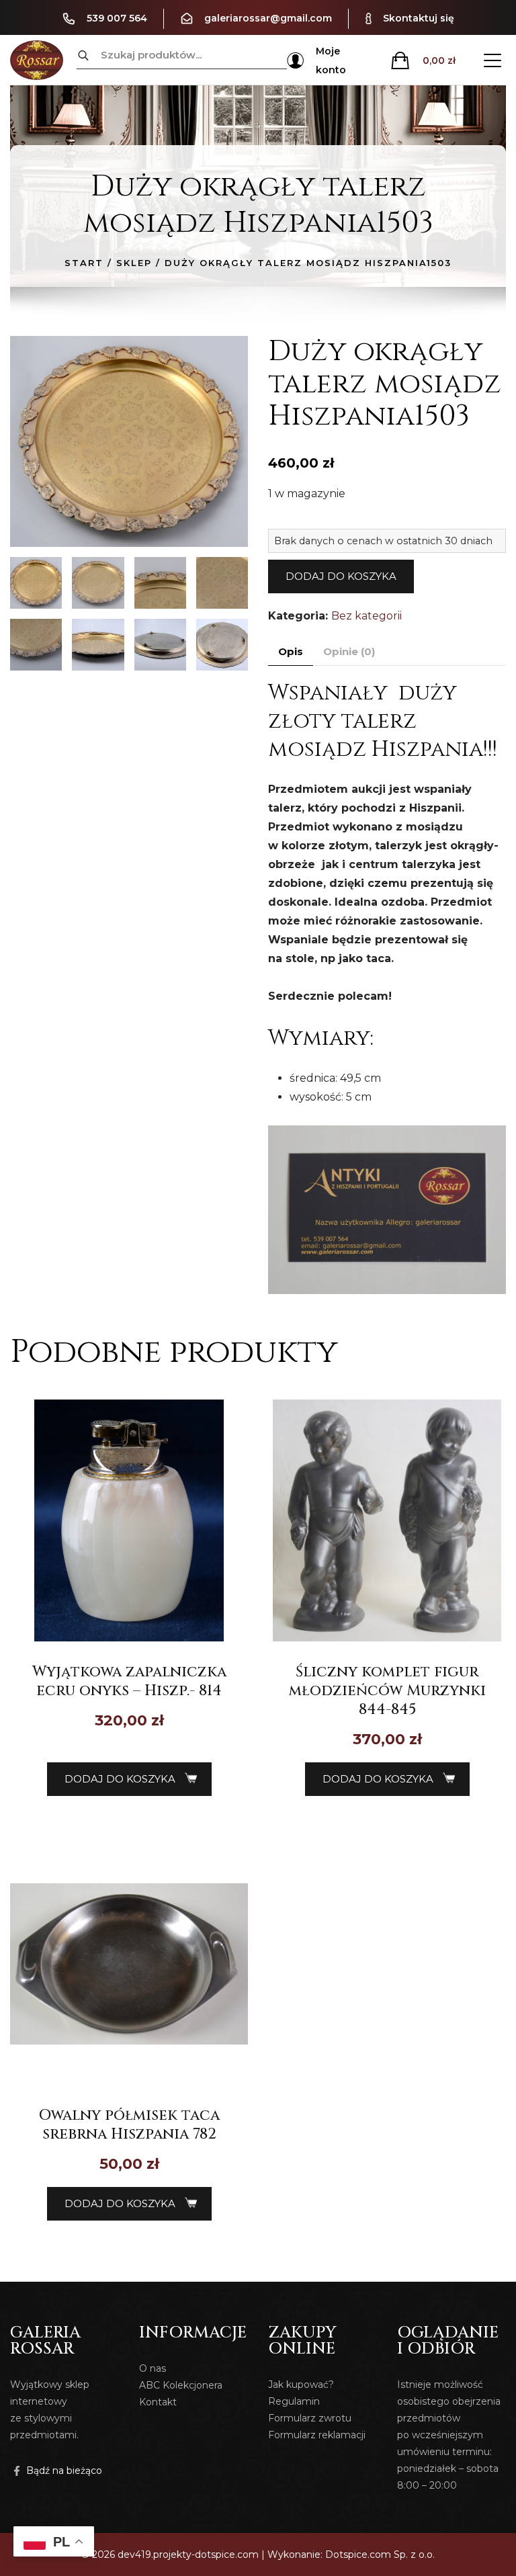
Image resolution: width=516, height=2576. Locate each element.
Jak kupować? (301, 2385)
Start (84, 263)
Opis (291, 651)
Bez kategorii (367, 616)
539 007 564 (117, 18)
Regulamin (294, 2401)
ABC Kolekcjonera (181, 2385)
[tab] (291, 652)
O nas (153, 2368)
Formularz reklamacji (317, 2435)
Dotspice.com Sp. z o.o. (380, 2554)
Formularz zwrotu (310, 2418)
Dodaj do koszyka (341, 576)
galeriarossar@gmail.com (268, 18)
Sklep (134, 263)
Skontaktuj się (419, 18)
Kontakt (158, 2402)
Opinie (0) (349, 651)
